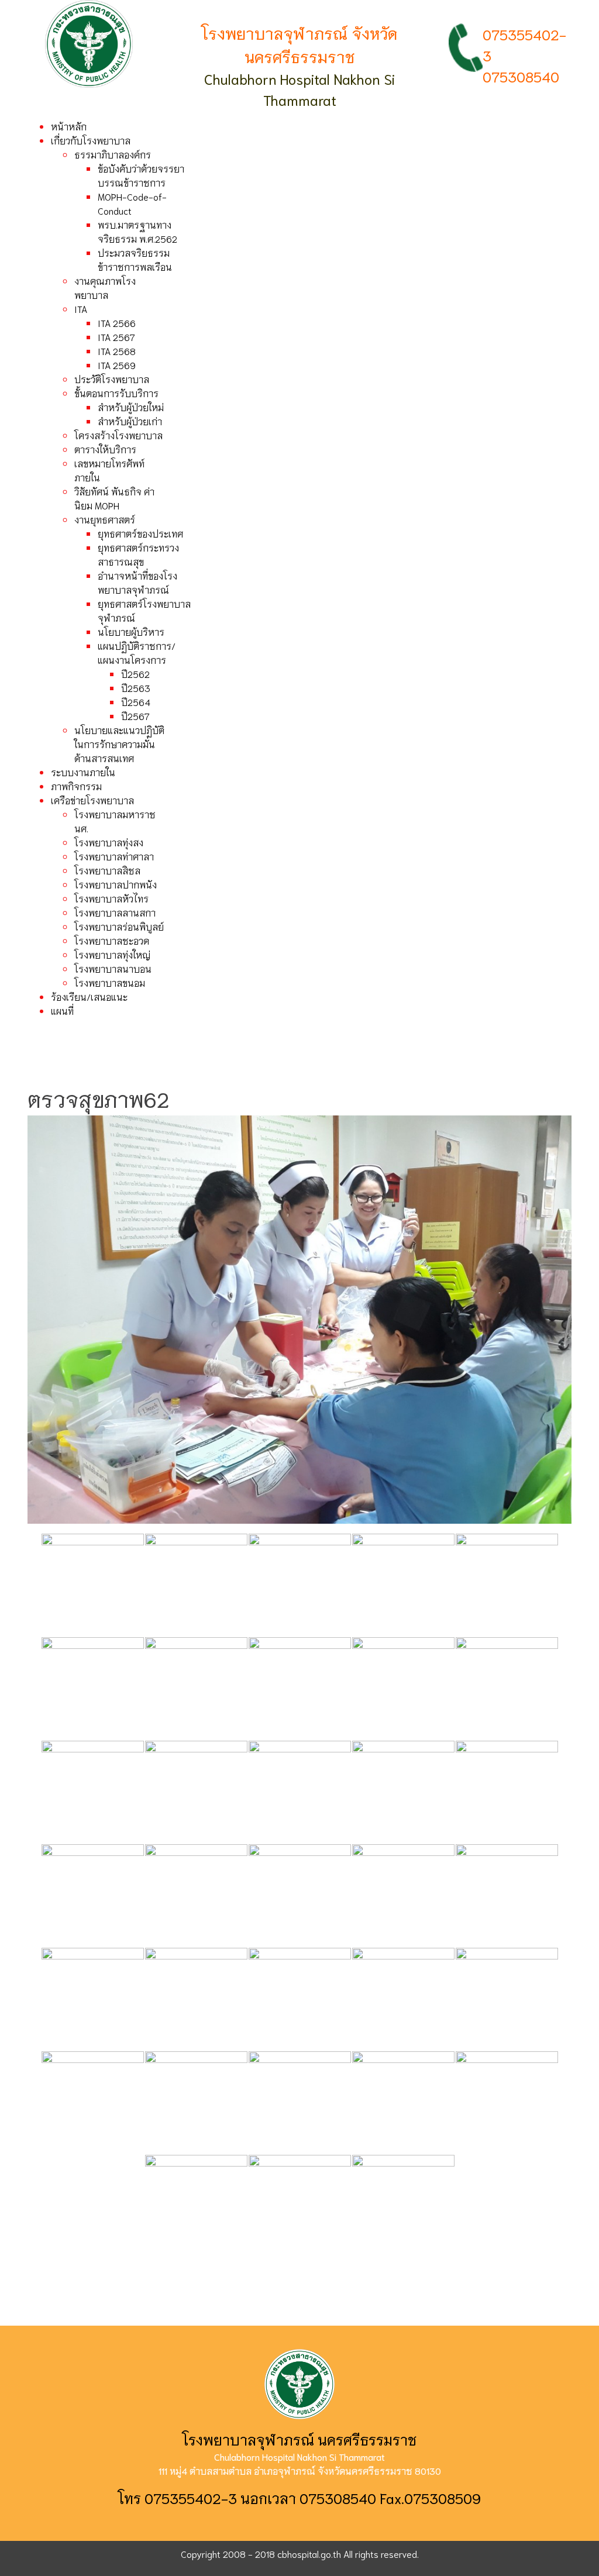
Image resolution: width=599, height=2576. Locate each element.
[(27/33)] (196, 2103)
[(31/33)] (196, 2206)
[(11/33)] (93, 1792)
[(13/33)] (300, 1792)
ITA (81, 309)
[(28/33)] (300, 2103)
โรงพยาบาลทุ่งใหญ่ (112, 954)
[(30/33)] (507, 2103)
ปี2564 (136, 702)
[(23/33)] (300, 1999)
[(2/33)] (196, 1585)
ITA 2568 (117, 351)
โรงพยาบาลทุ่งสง (109, 842)
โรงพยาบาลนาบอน (113, 968)
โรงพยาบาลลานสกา (115, 912)
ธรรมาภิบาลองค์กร (113, 154)
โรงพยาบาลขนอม (110, 982)
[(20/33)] (507, 1895)
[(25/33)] (507, 1999)
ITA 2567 (116, 337)
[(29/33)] (403, 2103)
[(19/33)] (403, 1895)
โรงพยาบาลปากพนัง (116, 884)
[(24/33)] (403, 1999)
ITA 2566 (117, 323)
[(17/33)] (196, 1895)
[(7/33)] (196, 1688)
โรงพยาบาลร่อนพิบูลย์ (119, 926)
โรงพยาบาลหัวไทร (111, 898)
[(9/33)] (403, 1688)
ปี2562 (135, 674)
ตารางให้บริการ (105, 449)
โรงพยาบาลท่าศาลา (114, 856)
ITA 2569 (117, 365)
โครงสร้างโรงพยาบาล (118, 435)
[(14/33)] (403, 1792)
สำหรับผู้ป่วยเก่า (130, 421)
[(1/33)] (93, 1585)
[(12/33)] (196, 1792)
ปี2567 (135, 716)
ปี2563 (136, 688)
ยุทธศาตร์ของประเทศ (140, 533)
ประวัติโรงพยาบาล (112, 379)
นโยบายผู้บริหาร (131, 631)
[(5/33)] (507, 1585)
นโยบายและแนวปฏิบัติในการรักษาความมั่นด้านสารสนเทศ (119, 744)
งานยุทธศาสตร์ (105, 519)
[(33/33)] (403, 2206)
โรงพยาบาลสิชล (107, 870)
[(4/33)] (403, 1585)
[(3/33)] (300, 1585)
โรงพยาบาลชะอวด (112, 940)
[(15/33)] (507, 1792)
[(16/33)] (93, 1895)
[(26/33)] (93, 2103)
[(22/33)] (196, 1999)
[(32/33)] (300, 2206)
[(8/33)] (300, 1688)
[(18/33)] (300, 1895)
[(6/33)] (93, 1688)
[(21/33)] (93, 1999)
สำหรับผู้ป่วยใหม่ (131, 407)
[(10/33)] (507, 1688)
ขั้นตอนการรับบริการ (116, 393)
